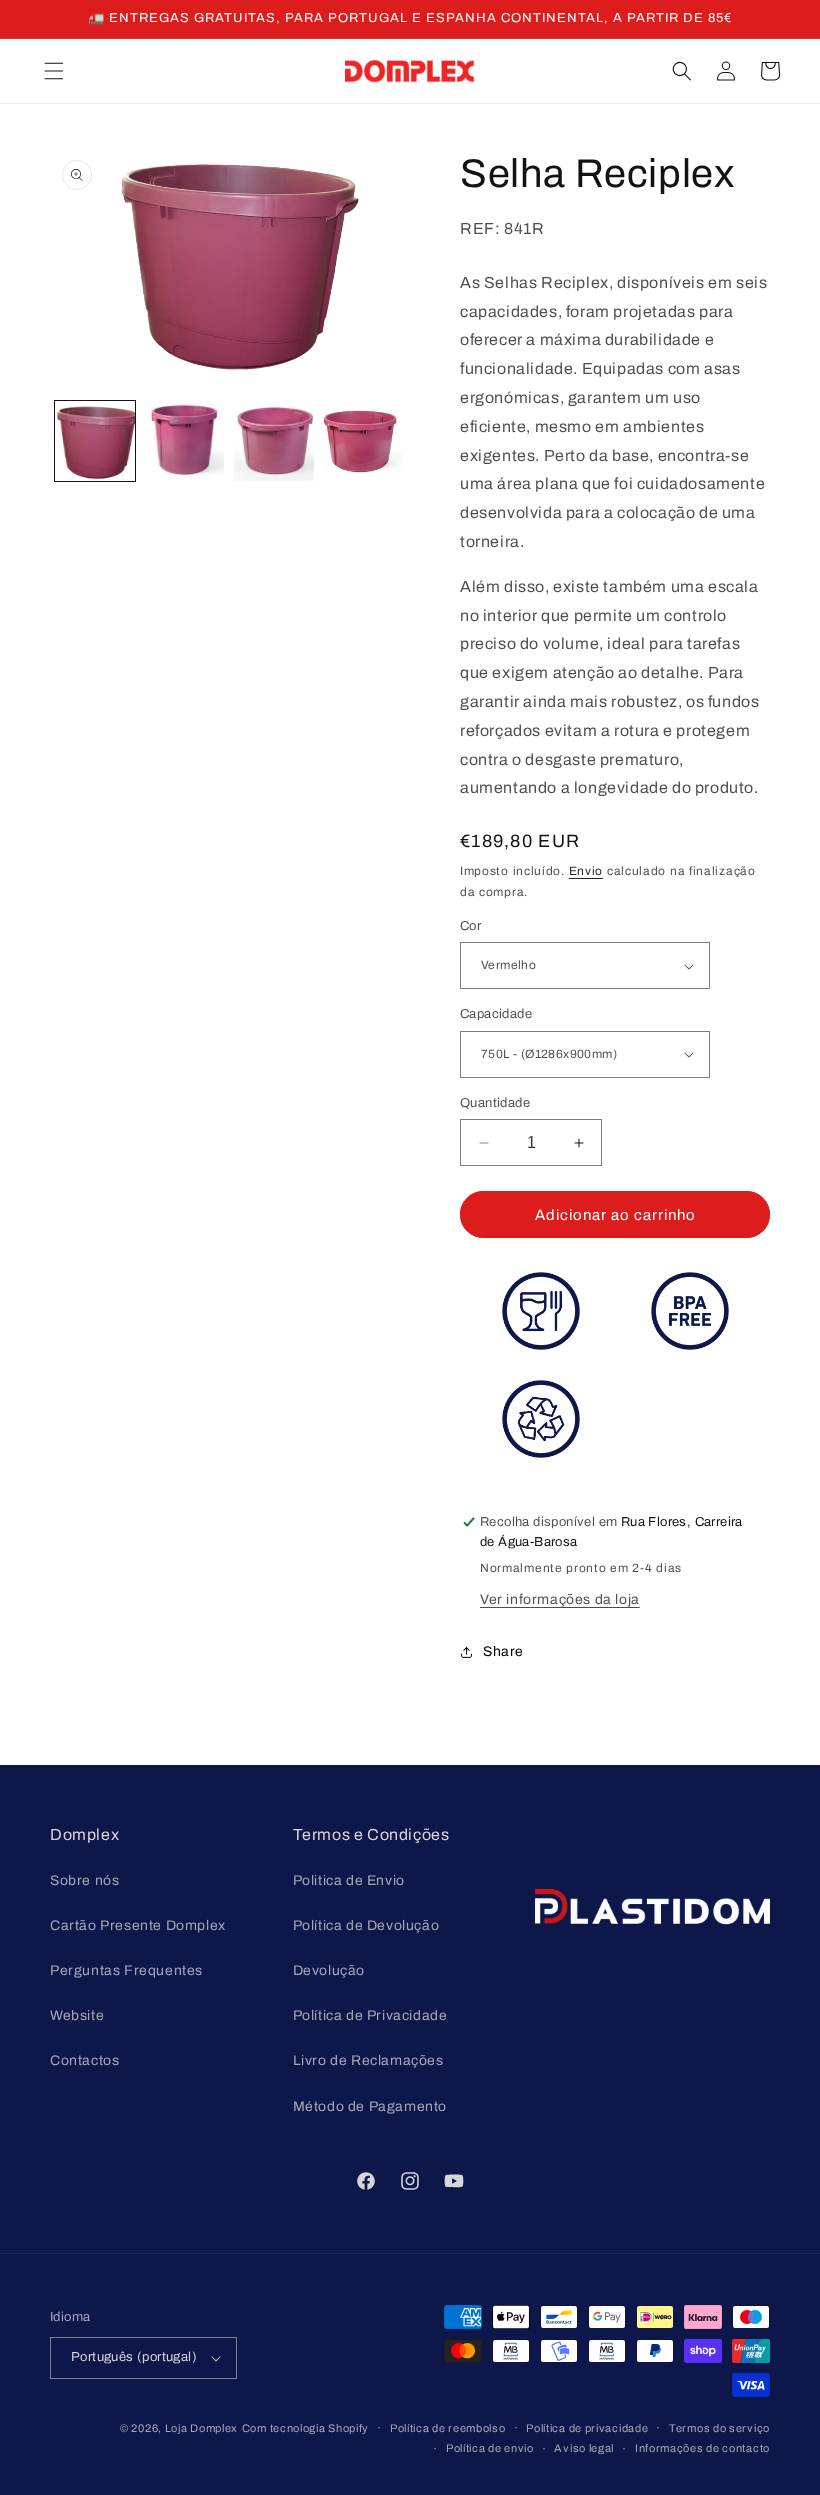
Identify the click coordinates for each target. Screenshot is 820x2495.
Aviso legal (584, 2448)
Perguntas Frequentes (126, 1970)
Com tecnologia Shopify (305, 2428)
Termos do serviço (719, 2428)
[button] (54, 71)
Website (77, 2015)
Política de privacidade (587, 2428)
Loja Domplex (201, 2428)
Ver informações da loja (560, 1599)
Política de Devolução (366, 1925)
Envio (586, 871)
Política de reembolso (448, 2428)
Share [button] (503, 1651)
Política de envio (490, 2448)
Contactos (84, 2060)
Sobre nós (84, 1880)
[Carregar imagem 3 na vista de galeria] (185, 441)
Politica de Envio (349, 1880)
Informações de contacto (702, 2448)
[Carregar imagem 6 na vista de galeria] (274, 441)
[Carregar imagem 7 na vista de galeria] (364, 441)
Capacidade (496, 1014)
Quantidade (495, 1103)
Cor (470, 926)
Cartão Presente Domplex (138, 1925)
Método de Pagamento (370, 2106)
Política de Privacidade (370, 2015)
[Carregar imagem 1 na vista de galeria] (95, 441)
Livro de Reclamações (368, 2060)
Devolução (329, 1970)
